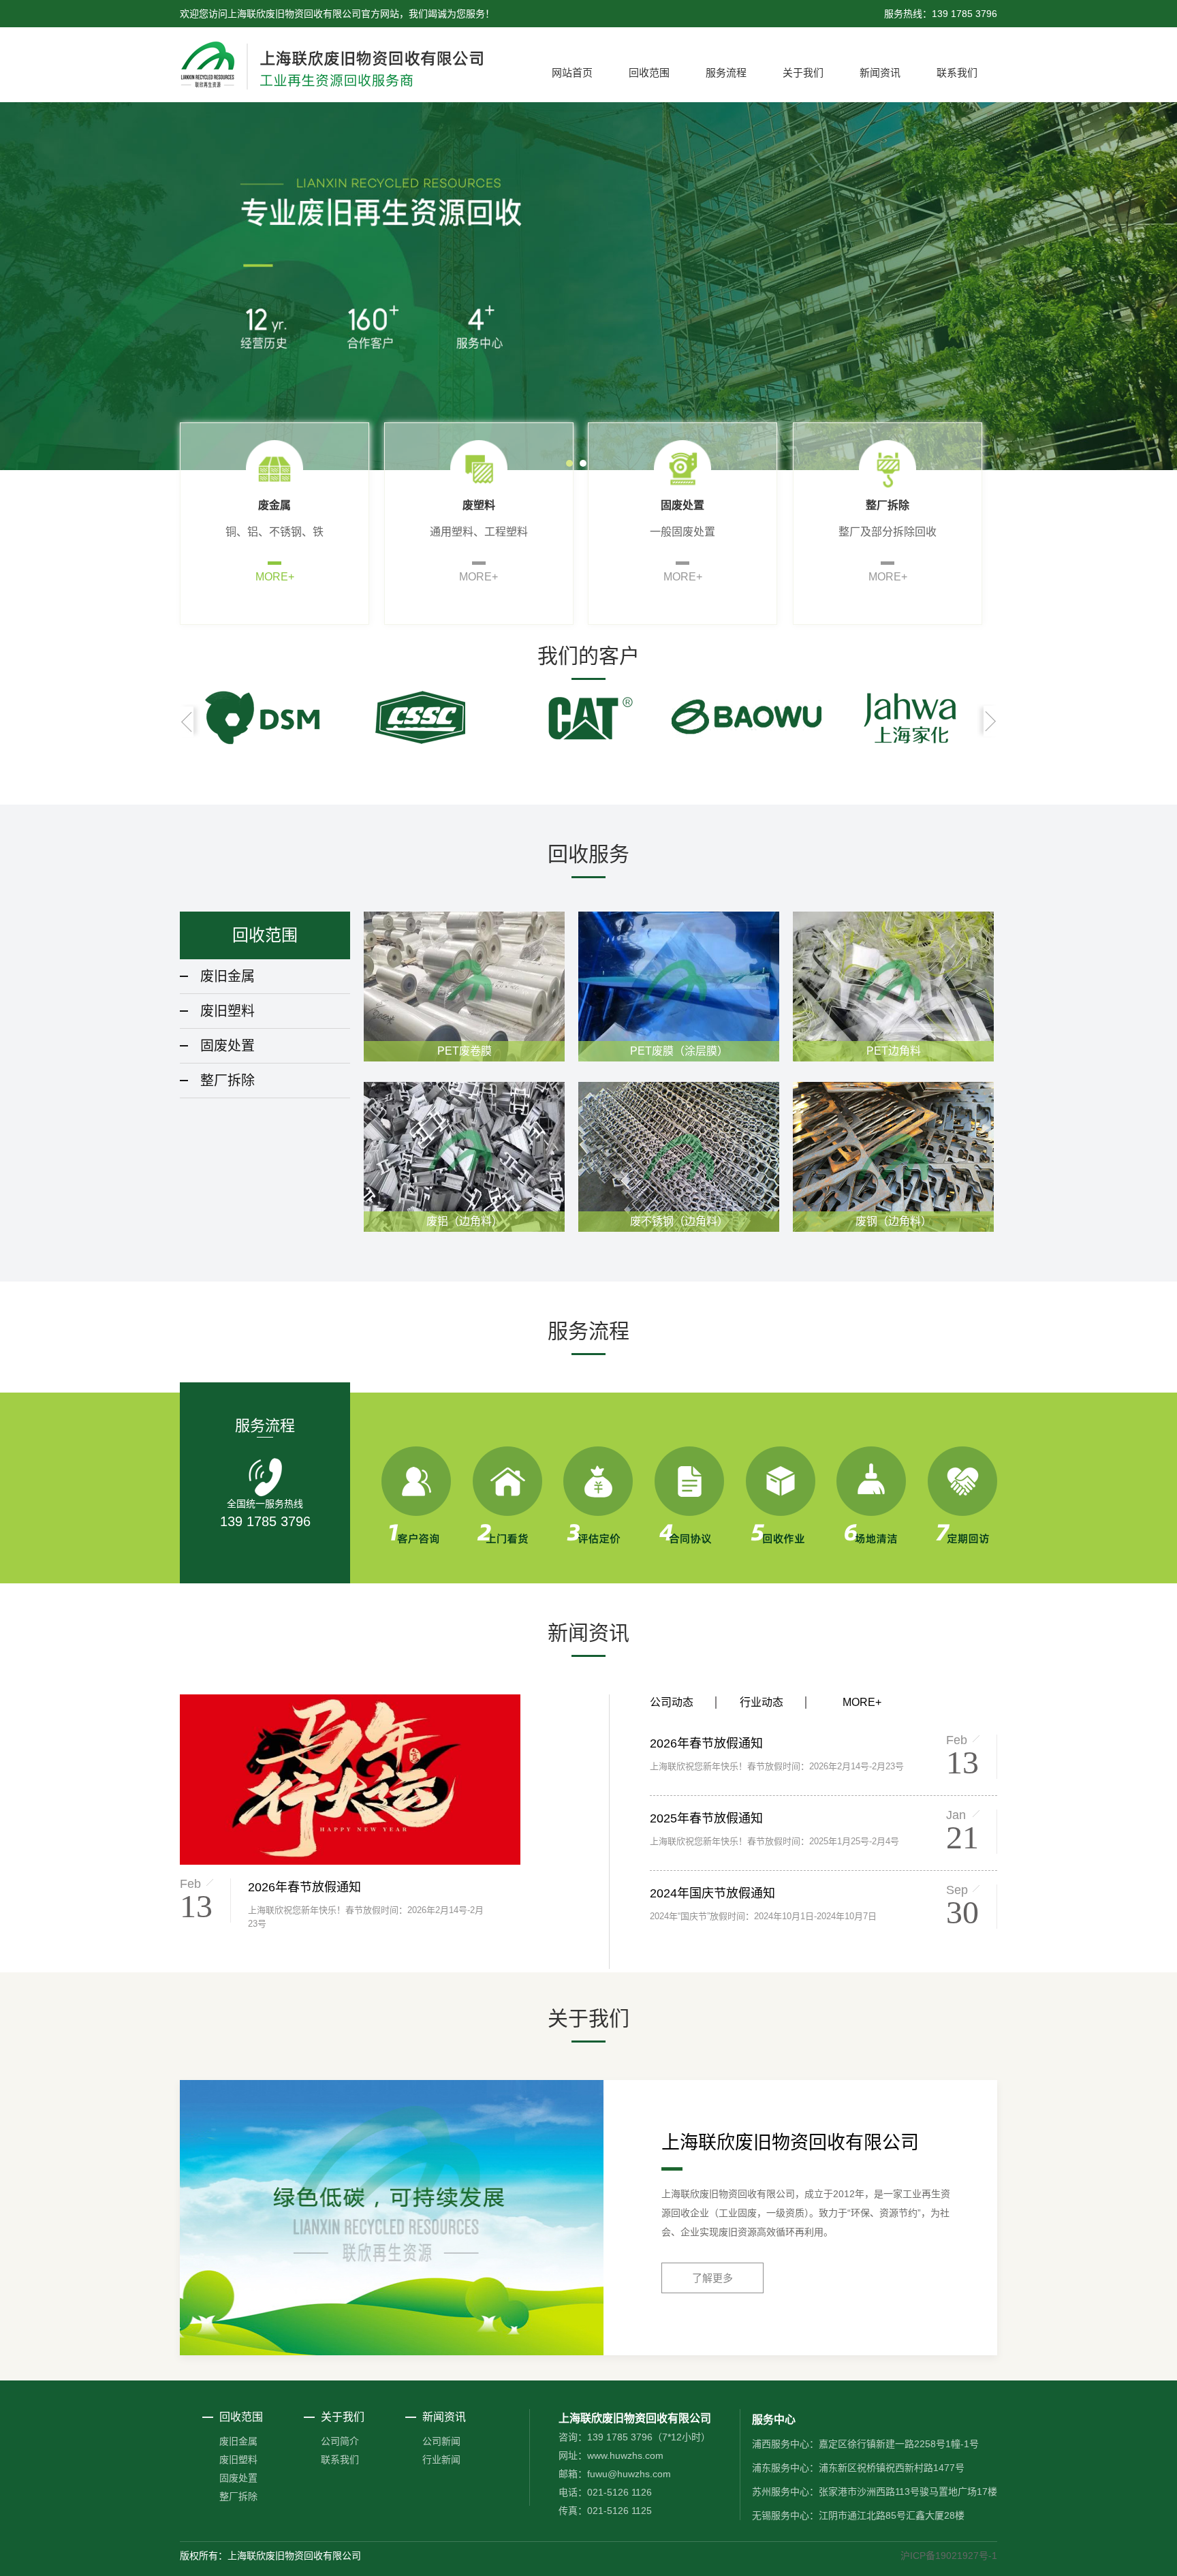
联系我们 (957, 73)
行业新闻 (441, 2459)
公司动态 (672, 1702)
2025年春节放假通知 (706, 1818)
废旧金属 (227, 976)
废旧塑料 (227, 1011)
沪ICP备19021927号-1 (949, 2556)
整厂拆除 (227, 1081)
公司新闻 (441, 2441)
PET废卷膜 (465, 1051)
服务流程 (726, 73)
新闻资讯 (880, 73)
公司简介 (340, 2441)
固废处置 (227, 1046)
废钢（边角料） (894, 1221)
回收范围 (649, 73)
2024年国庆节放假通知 (712, 1893)
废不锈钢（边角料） (679, 1221)
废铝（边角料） (465, 1221)
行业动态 (762, 1702)
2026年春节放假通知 (304, 1887)
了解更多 (712, 2278)
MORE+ (275, 577)
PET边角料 (894, 1051)
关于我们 (803, 73)
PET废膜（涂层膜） (679, 1051)
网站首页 (572, 73)
